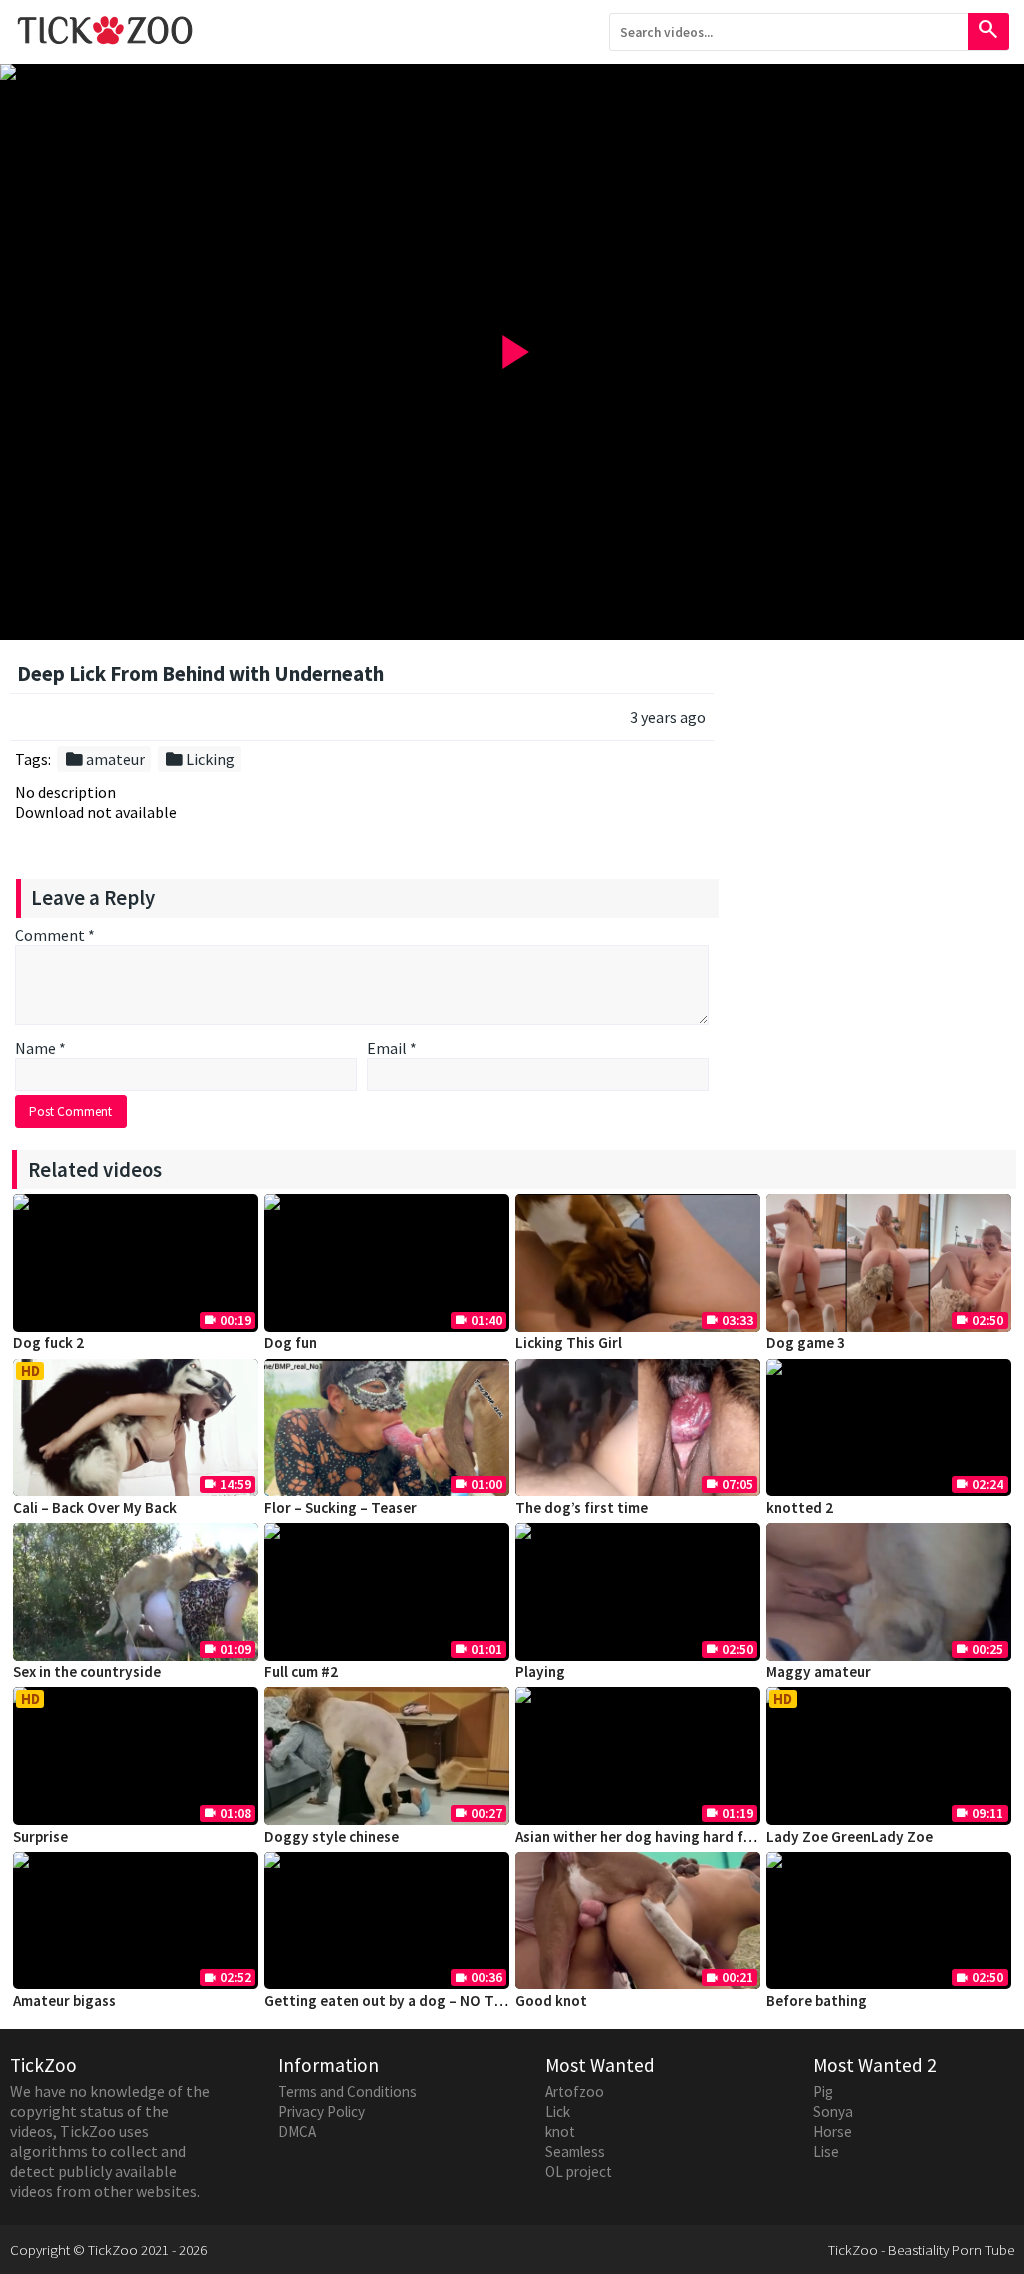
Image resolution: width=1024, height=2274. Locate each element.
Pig (823, 2091)
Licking (199, 759)
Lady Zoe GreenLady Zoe (849, 1836)
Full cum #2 (301, 1671)
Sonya (833, 2111)
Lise (826, 2151)
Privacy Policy (321, 2111)
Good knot (551, 2000)
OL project (578, 2171)
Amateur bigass (64, 2000)
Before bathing (816, 2000)
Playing (540, 1671)
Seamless (575, 2151)
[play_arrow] (512, 72)
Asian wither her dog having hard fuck (640, 1836)
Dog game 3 (805, 1342)
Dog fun (290, 1342)
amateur (104, 759)
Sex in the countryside (87, 1671)
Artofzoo (574, 2091)
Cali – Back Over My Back (95, 1507)
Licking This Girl (568, 1342)
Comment (55, 935)
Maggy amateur (818, 1671)
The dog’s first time (581, 1507)
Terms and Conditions (347, 2091)
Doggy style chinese (331, 1836)
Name (40, 1048)
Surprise (40, 1836)
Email (392, 1048)
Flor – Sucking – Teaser (340, 1507)
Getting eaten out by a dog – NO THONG (399, 2000)
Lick (557, 2111)
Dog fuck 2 (48, 1342)
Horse (832, 2131)
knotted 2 (799, 1507)
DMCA (297, 2131)
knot (560, 2131)
